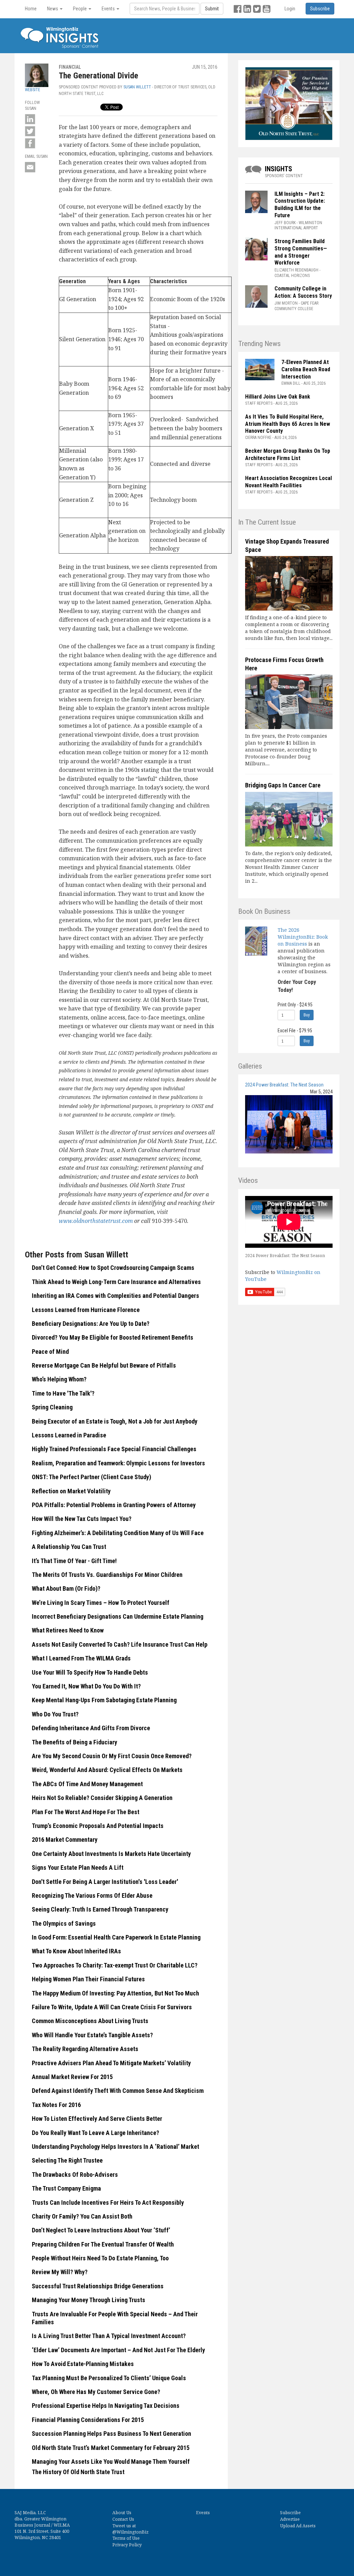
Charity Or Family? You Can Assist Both (82, 2216)
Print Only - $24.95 (295, 1005)
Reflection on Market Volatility (71, 1491)
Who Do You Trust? (55, 1714)
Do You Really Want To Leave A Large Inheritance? (95, 2133)
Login (290, 9)
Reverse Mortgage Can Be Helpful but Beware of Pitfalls (104, 1365)
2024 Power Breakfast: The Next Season (284, 1085)
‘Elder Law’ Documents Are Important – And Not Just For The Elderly (118, 2350)
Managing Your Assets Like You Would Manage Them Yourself (111, 2462)
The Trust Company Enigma (66, 2188)
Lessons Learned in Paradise (69, 1435)
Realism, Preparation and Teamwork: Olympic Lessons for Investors (118, 1463)
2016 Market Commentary (65, 1840)
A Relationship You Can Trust (69, 1547)
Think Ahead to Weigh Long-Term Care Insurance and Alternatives (116, 1282)
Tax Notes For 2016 (56, 2105)
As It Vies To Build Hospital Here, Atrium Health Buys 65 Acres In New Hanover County (288, 424)
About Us (122, 2513)
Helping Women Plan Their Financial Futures (88, 1979)
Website (32, 90)
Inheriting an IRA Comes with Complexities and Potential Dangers (115, 1296)
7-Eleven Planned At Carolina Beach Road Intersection (306, 369)
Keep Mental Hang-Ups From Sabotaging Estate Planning (104, 1700)
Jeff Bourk (285, 223)
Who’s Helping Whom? (59, 1379)
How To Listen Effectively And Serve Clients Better (97, 2119)
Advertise (290, 2519)
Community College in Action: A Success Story (303, 292)
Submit (212, 9)
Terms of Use (126, 2538)
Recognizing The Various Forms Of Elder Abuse (92, 1895)
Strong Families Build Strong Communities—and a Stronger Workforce (301, 252)
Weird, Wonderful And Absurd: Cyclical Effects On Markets (107, 1770)
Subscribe (290, 2513)
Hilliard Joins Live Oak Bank (278, 397)
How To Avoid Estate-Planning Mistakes (83, 2364)
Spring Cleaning (52, 1407)
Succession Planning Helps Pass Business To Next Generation (111, 2434)
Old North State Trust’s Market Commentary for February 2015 (111, 2448)
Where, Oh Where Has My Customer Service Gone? (96, 2392)
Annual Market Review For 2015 (72, 2077)
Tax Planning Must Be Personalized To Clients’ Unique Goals (109, 2378)
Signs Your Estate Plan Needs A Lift (78, 1868)
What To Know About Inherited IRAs (76, 1951)
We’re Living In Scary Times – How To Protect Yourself (101, 1603)
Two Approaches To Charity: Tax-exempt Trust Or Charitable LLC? (115, 1965)
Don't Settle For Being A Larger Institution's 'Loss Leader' (105, 1882)
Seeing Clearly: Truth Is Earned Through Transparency (100, 1909)
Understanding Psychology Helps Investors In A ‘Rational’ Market (115, 2147)
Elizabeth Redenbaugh (296, 270)
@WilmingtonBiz (131, 2532)
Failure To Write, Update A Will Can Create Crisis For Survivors (112, 2007)
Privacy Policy (127, 2545)
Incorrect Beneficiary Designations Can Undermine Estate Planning (118, 1616)
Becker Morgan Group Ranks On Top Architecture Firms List (288, 454)
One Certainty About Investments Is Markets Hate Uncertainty (111, 1854)
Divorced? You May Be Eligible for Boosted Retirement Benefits (113, 1337)
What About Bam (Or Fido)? (66, 1588)
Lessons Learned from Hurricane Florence (86, 1310)
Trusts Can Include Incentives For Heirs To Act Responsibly (108, 2202)
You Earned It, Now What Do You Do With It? (86, 1686)
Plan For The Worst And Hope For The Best (86, 1812)
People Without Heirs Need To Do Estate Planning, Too (100, 2258)
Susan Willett (137, 87)
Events (203, 2513)
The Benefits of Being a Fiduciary (74, 1742)
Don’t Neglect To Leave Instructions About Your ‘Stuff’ (101, 2230)
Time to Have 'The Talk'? (63, 1393)
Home (31, 9)
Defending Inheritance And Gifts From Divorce (91, 1728)
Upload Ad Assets (298, 2526)
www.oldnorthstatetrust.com (96, 1221)
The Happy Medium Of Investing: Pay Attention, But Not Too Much (115, 1993)
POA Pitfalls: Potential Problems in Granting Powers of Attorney (114, 1505)
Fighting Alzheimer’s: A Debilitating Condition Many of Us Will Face (118, 1533)
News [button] (53, 9)
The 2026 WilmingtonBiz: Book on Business (303, 937)
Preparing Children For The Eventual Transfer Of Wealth (103, 2244)
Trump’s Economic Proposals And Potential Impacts (98, 1826)
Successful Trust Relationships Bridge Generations (98, 2286)
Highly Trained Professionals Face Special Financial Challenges (114, 1449)
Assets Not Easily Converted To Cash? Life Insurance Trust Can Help (120, 1644)
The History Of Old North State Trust (78, 2472)
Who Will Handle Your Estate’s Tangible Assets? (92, 2035)
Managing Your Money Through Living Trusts (88, 2300)
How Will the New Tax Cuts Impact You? (82, 1519)
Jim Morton (286, 303)
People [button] (80, 9)
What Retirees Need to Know (68, 1630)
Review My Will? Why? (60, 2272)
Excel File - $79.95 (295, 1031)
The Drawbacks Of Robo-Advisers (75, 2175)
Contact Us (123, 2519)
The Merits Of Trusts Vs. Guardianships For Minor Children (107, 1575)
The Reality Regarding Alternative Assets (85, 2049)
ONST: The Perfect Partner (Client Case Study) (91, 1477)
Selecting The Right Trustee (67, 2160)
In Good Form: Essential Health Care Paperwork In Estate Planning (116, 1937)
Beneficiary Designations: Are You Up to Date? (91, 1324)
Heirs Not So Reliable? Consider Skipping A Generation (102, 1798)
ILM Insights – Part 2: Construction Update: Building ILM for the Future (300, 205)
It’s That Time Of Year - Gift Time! (74, 1561)
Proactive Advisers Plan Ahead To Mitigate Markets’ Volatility (111, 2063)
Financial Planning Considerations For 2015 (88, 2420)
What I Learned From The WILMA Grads (81, 1658)
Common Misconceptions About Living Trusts (90, 2021)
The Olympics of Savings (64, 1923)
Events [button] (109, 9)
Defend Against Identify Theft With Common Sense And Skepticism (118, 2091)
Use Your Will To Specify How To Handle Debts (90, 1672)
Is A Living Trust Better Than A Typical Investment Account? (109, 2336)
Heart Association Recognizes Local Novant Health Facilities (288, 482)
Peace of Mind (50, 1352)
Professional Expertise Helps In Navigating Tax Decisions (106, 2406)
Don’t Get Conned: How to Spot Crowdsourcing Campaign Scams (113, 1268)
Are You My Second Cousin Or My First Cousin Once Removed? (112, 1756)
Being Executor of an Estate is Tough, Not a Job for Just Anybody (115, 1421)
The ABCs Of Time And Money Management (87, 1784)
